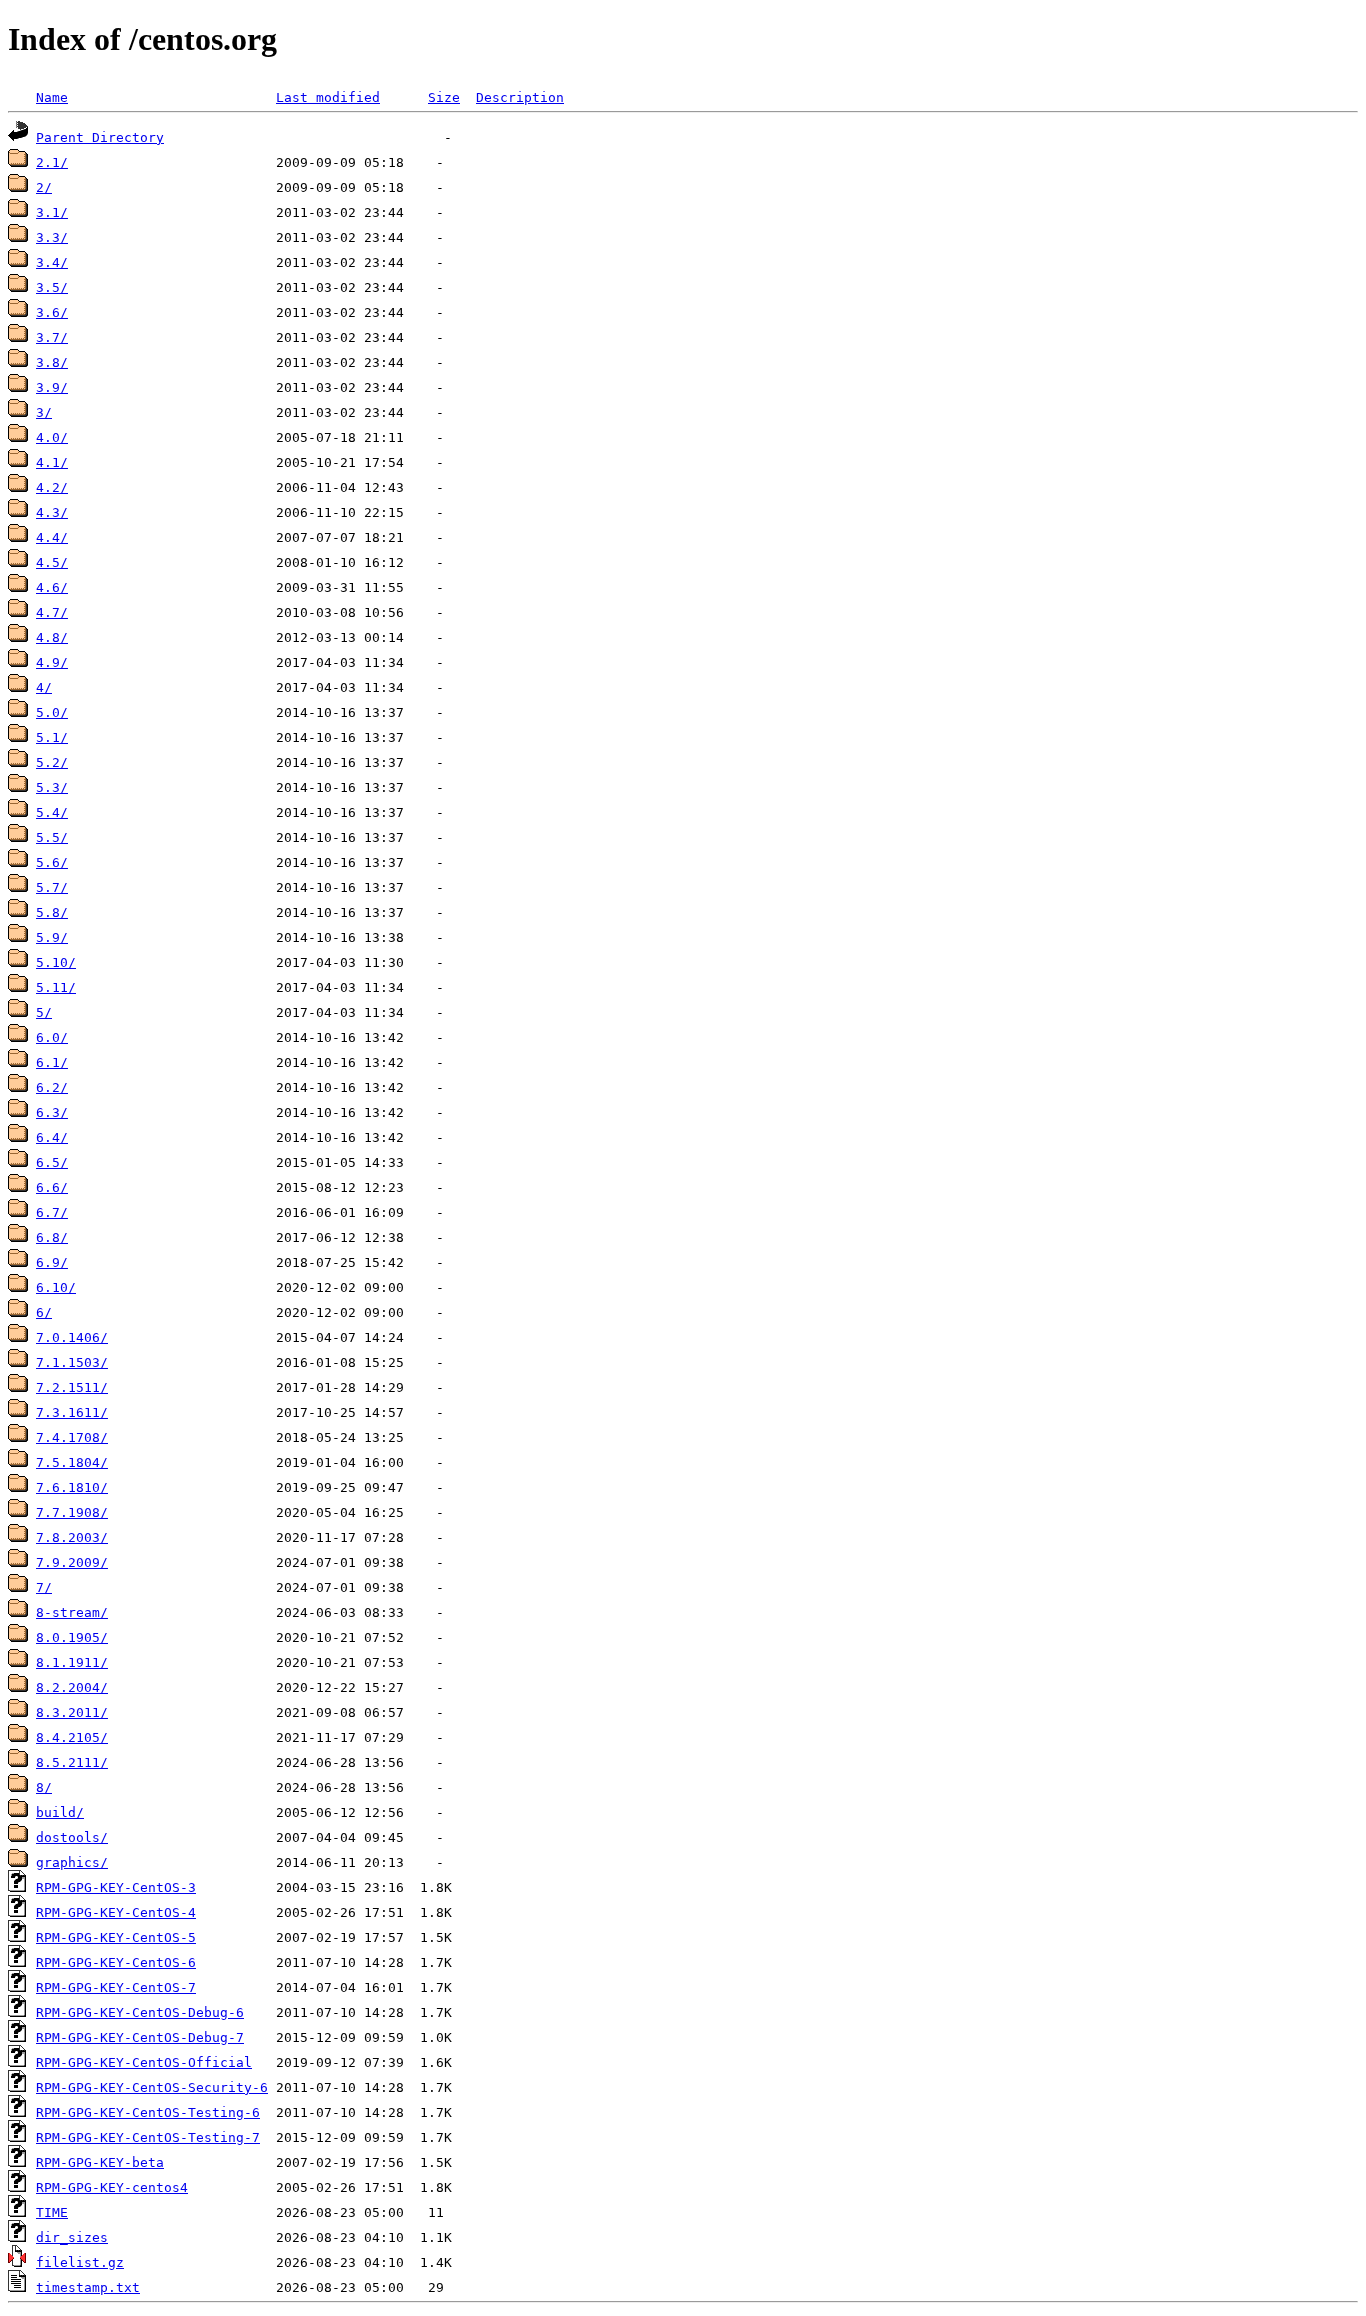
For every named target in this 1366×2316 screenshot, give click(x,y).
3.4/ (52, 262)
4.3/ (52, 512)
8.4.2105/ (72, 1737)
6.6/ (52, 1187)
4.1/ (52, 462)
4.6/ (52, 587)
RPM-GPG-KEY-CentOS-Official (144, 2062)
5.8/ (52, 912)
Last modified (328, 97)
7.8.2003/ (72, 1537)
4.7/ (52, 612)
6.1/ (52, 1062)
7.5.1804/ (72, 1462)
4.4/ (52, 537)
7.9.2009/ (72, 1562)
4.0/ (52, 437)
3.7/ (52, 337)
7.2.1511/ (72, 1387)
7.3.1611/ (72, 1412)
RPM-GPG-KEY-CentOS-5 (116, 1937)
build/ (60, 1812)
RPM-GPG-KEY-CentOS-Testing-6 (148, 2112)
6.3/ (52, 1112)
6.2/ (52, 1087)
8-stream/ (72, 1612)
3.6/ (52, 312)
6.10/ (56, 1287)
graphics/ (72, 1862)
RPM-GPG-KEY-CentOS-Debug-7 (140, 2037)
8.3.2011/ (72, 1712)
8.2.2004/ (72, 1687)
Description (520, 97)
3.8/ (52, 362)
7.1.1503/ (72, 1362)
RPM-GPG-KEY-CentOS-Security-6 (152, 2087)
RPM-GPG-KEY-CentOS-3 (116, 1887)
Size (444, 97)
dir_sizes (72, 2237)
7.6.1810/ (72, 1487)
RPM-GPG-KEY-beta (100, 2162)
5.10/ (56, 962)
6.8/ (52, 1237)
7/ (44, 1587)
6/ (44, 1312)
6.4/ (52, 1137)
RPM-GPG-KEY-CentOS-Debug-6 (140, 2012)
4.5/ (52, 562)
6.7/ (52, 1212)
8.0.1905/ (72, 1637)
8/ (44, 1787)
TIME (52, 2212)
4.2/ (52, 487)
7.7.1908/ (72, 1512)
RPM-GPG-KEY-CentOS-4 (116, 1912)
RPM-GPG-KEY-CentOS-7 (116, 1987)
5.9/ (52, 937)
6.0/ (52, 1037)
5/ (44, 1012)
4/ (44, 687)
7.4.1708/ (72, 1437)
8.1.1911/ (72, 1662)
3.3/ (52, 237)
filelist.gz (80, 2262)
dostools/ (72, 1837)
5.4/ (52, 812)
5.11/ (56, 987)
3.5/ (52, 287)
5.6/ (52, 862)
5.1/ (52, 737)
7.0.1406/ (72, 1337)
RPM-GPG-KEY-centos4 (112, 2187)
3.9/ (52, 387)
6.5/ (52, 1162)
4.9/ (52, 662)
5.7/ (52, 887)
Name (52, 97)
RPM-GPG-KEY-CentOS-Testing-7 (148, 2137)
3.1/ (52, 212)
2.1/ (52, 162)
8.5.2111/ (72, 1762)
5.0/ (52, 712)
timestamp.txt (88, 2287)
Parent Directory (100, 137)
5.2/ (52, 762)
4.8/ (52, 637)
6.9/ (52, 1262)
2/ (44, 187)
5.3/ (52, 787)
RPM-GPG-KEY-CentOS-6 (116, 1962)
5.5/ (52, 837)
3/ (44, 412)
